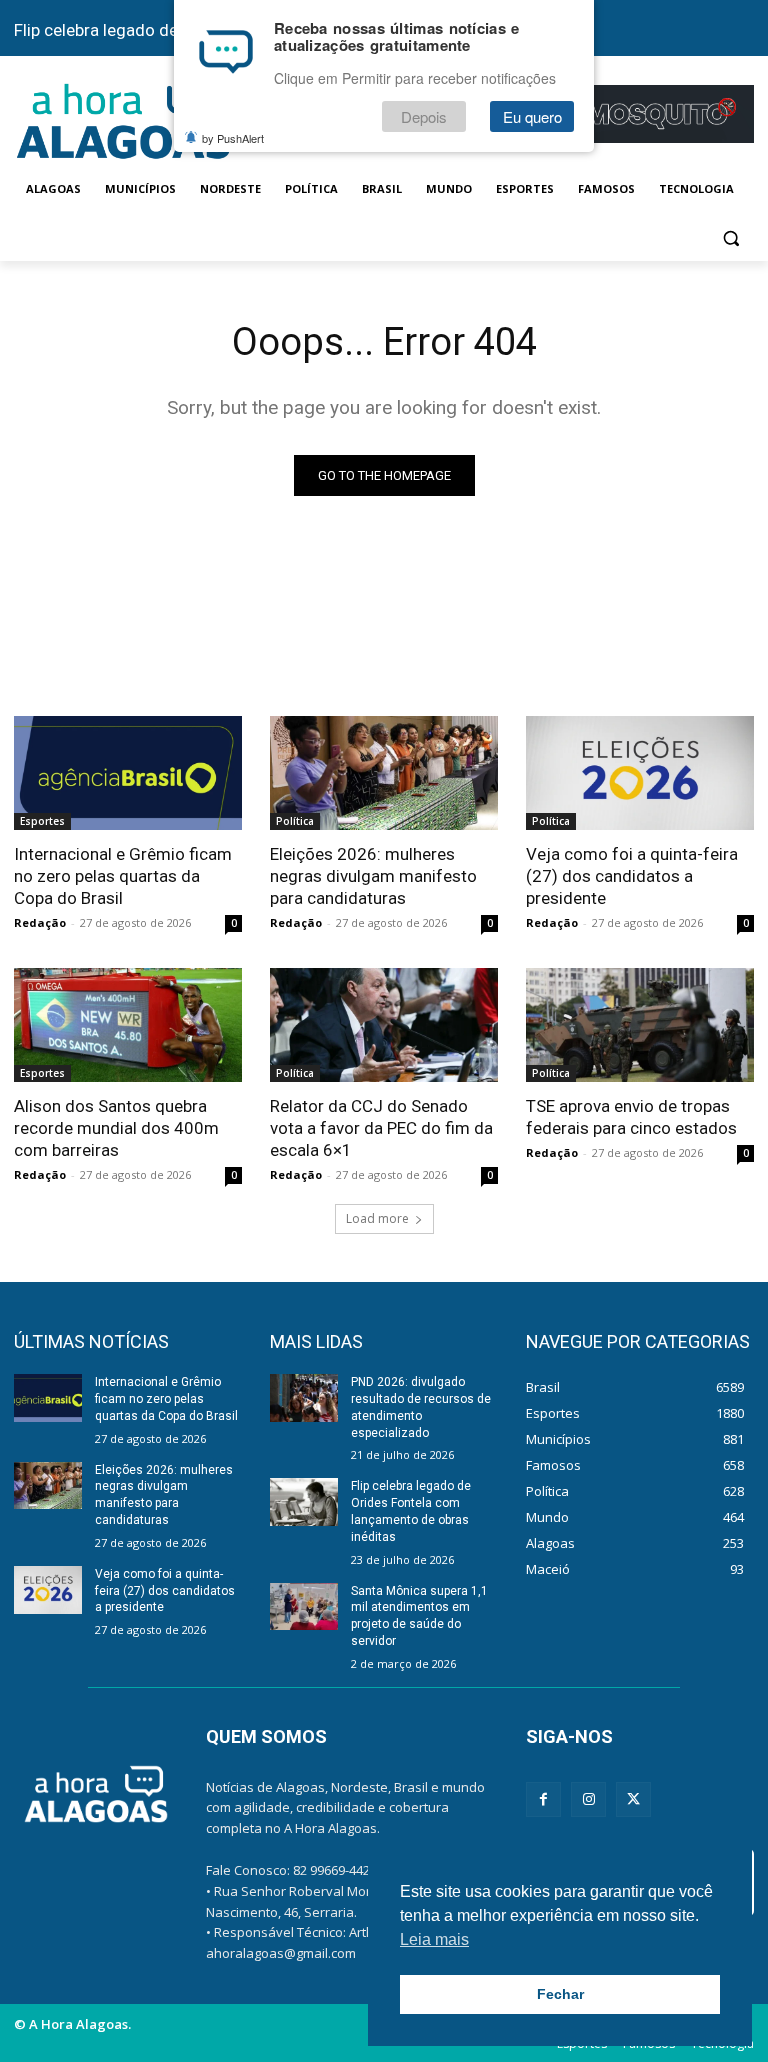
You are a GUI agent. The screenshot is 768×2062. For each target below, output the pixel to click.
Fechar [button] (560, 1994)
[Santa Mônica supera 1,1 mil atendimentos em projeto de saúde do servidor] (304, 1607)
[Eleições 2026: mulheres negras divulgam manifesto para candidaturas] (384, 773)
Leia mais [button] (434, 1939)
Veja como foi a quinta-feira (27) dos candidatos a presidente (632, 876)
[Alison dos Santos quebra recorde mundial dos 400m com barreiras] (128, 1025)
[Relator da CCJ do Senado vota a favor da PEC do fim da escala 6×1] (384, 1025)
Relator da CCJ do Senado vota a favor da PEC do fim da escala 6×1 (381, 1128)
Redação (40, 922)
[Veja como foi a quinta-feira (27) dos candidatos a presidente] (640, 773)
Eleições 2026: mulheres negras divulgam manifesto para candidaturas (373, 876)
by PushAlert (233, 138)
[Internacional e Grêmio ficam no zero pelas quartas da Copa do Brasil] (128, 773)
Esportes (42, 821)
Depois (424, 116)
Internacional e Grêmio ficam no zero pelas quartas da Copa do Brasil (123, 876)
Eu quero (532, 116)
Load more (377, 1218)
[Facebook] (543, 1799)
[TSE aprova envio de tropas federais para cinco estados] (640, 1025)
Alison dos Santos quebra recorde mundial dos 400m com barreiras (116, 1128)
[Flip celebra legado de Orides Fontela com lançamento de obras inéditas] (304, 1502)
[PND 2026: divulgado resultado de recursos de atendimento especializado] (304, 1398)
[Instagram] (588, 1799)
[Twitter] (633, 1799)
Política (295, 821)
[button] (730, 237)
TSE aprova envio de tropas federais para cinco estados (631, 1117)
